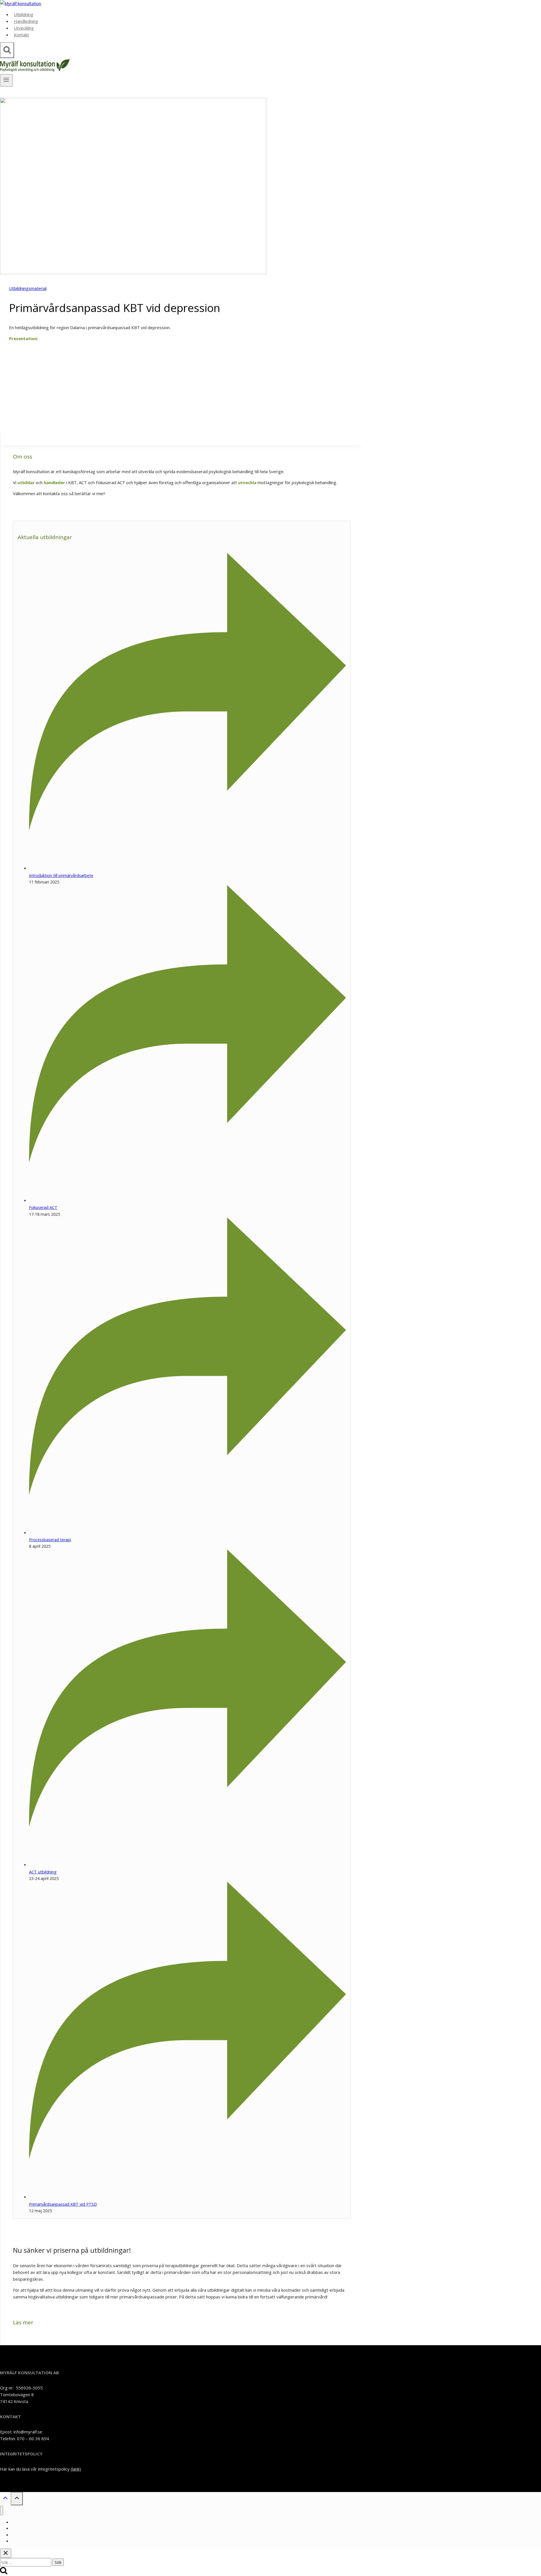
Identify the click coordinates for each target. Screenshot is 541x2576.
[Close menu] (2, 2510)
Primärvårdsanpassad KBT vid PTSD (63, 2204)
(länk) (76, 2469)
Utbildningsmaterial (28, 288)
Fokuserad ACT (43, 1207)
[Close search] (6, 2553)
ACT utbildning (43, 1872)
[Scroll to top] (5, 2499)
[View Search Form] (7, 50)
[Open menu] (6, 80)
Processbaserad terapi (50, 1540)
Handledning (26, 21)
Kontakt (21, 35)
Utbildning (24, 14)
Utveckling (24, 28)
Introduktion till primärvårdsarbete (61, 875)
